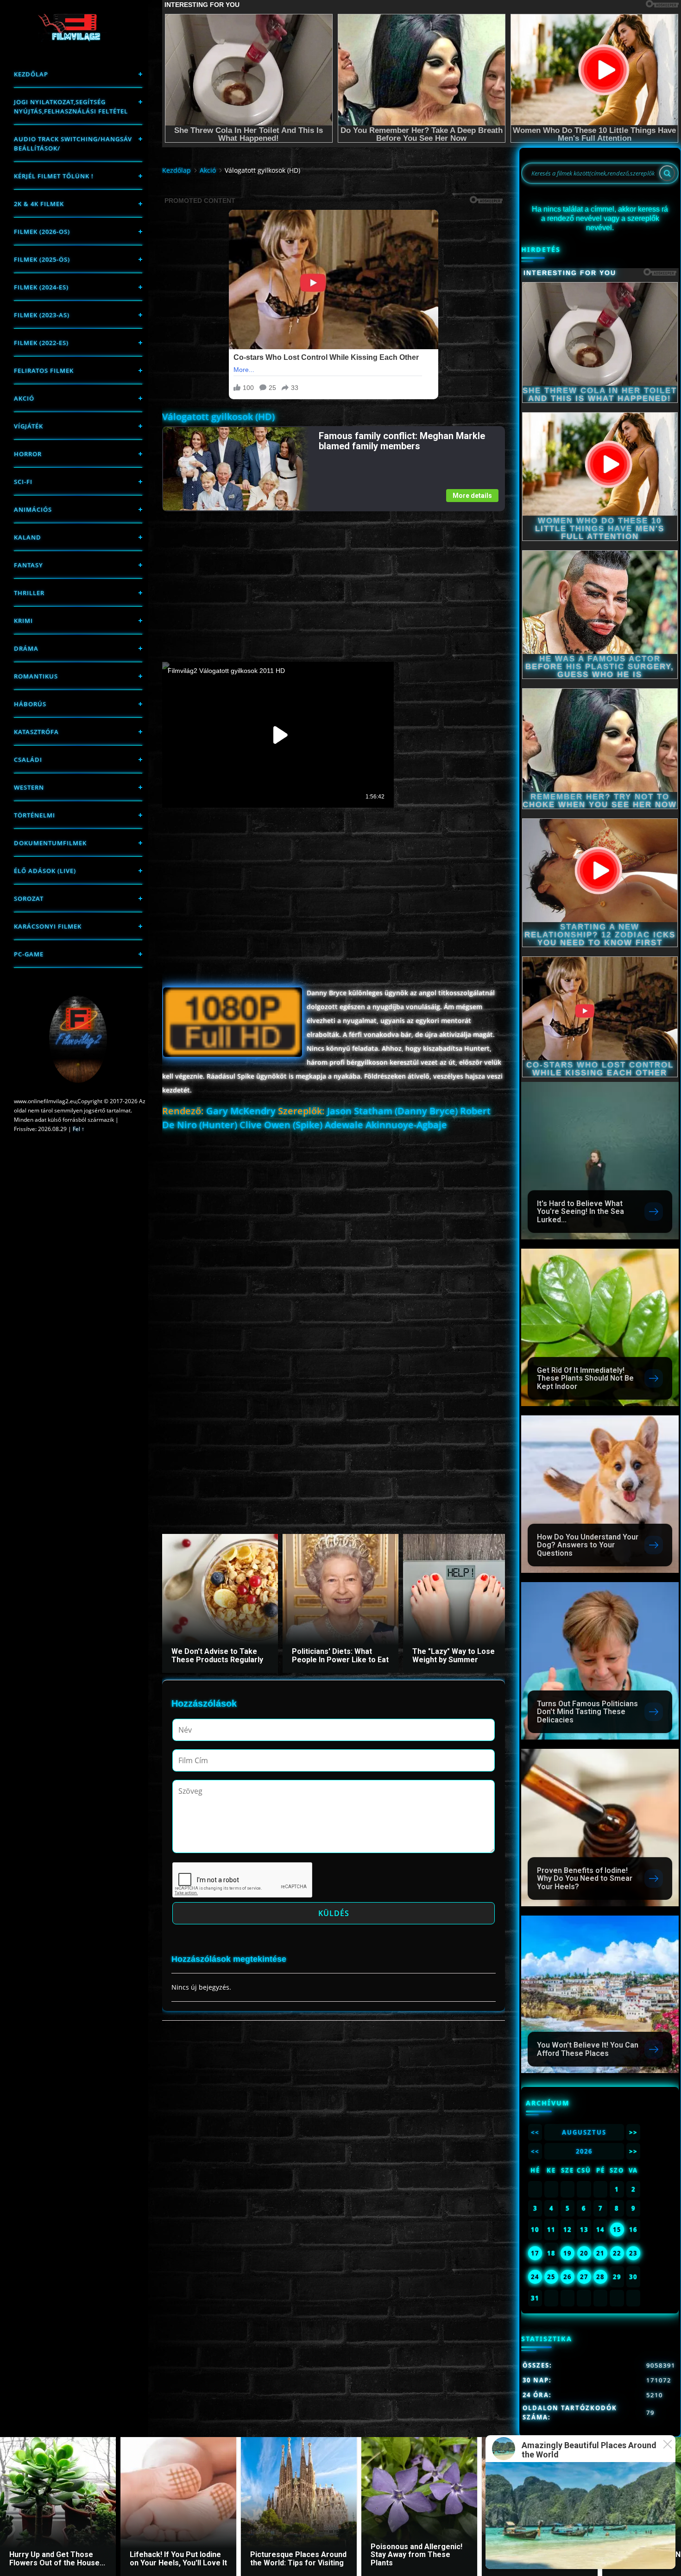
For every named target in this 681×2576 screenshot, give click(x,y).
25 (551, 2277)
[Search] (667, 173)
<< (535, 2132)
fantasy (28, 565)
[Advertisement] (333, 576)
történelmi (35, 815)
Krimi (23, 621)
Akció (24, 398)
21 (600, 2253)
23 (633, 2253)
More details (472, 496)
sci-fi (23, 482)
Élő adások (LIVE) (45, 871)
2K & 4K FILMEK (39, 204)
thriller (29, 593)
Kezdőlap (31, 74)
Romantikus (36, 676)
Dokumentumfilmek (50, 843)
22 (617, 2253)
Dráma (26, 648)
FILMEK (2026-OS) (42, 232)
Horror (28, 454)
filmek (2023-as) (42, 315)
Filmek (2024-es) (41, 287)
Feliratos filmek (44, 371)
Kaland (28, 537)
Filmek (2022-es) (41, 343)
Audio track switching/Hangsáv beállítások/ (73, 144)
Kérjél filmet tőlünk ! (54, 176)
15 (617, 2230)
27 (584, 2277)
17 (535, 2253)
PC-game (29, 954)
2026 (584, 2151)
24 (535, 2277)
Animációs (33, 509)
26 (567, 2277)
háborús (30, 704)
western (29, 787)
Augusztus (584, 2132)
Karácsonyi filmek (48, 926)
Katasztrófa (36, 732)
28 (600, 2277)
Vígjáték (28, 426)
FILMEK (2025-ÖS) (42, 259)
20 (584, 2253)
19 (567, 2253)
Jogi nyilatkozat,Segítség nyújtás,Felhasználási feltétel (71, 107)
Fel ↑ (79, 1129)
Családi (28, 760)
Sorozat (29, 898)
